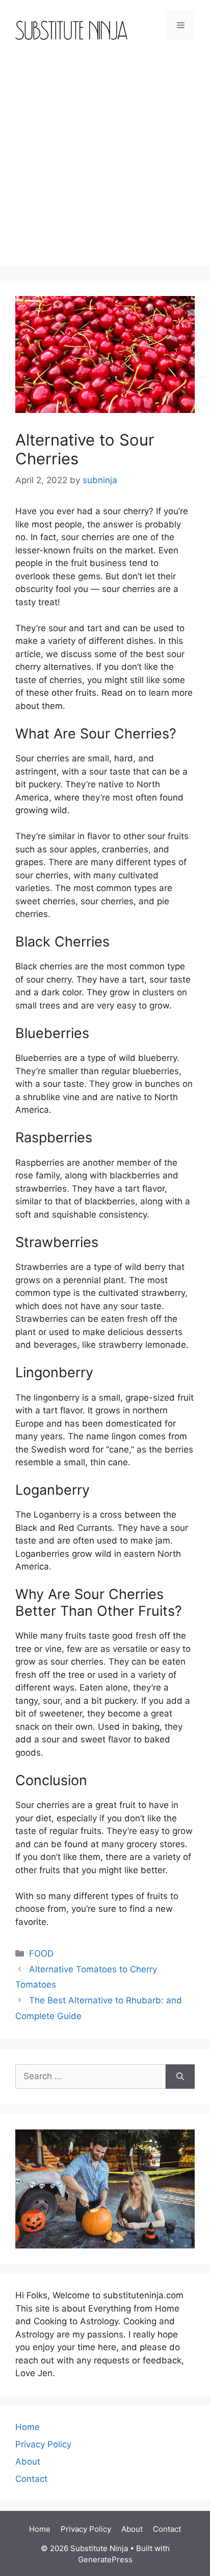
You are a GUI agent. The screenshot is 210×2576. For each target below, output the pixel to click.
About (28, 2462)
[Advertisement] (105, 161)
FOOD (41, 1953)
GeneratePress (105, 2559)
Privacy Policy (43, 2444)
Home (28, 2427)
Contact (31, 2479)
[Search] (180, 2077)
